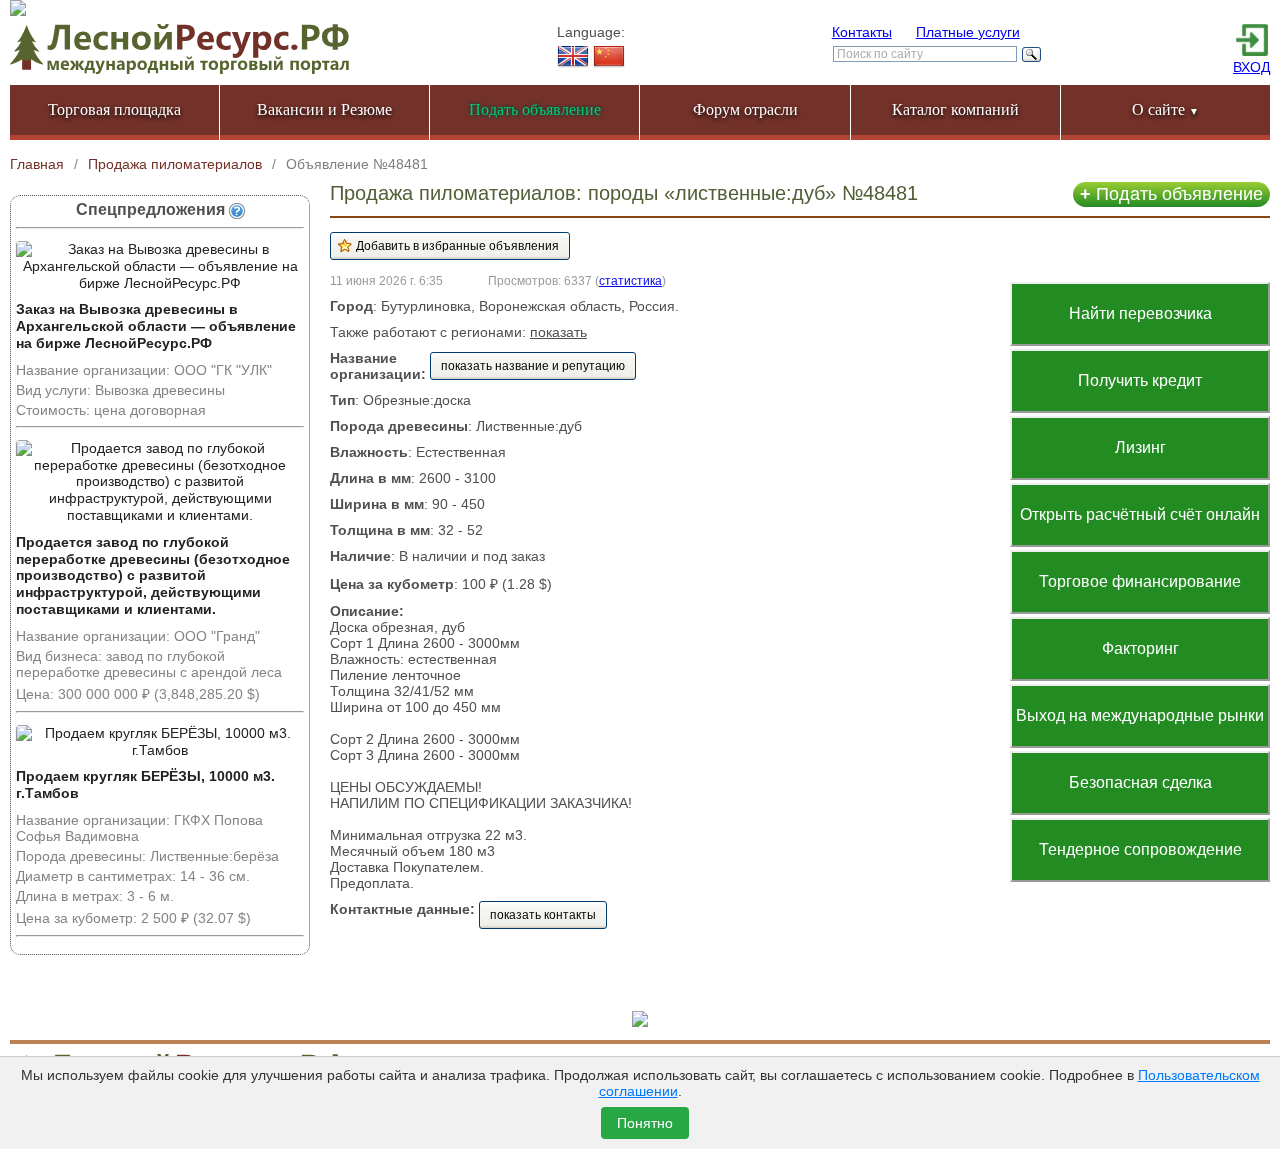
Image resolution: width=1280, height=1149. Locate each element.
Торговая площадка (114, 109)
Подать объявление (1171, 194)
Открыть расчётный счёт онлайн (1140, 514)
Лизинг (1140, 447)
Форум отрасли (745, 109)
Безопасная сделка (1140, 782)
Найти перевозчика (1140, 313)
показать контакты (543, 915)
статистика (630, 280)
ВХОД (1251, 67)
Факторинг (1140, 648)
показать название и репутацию (533, 366)
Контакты (862, 32)
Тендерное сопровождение (1140, 849)
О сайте (1165, 109)
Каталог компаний (955, 109)
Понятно (645, 1123)
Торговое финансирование (1140, 581)
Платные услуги (968, 32)
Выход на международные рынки (1140, 715)
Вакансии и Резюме (324, 109)
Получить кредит (1140, 380)
